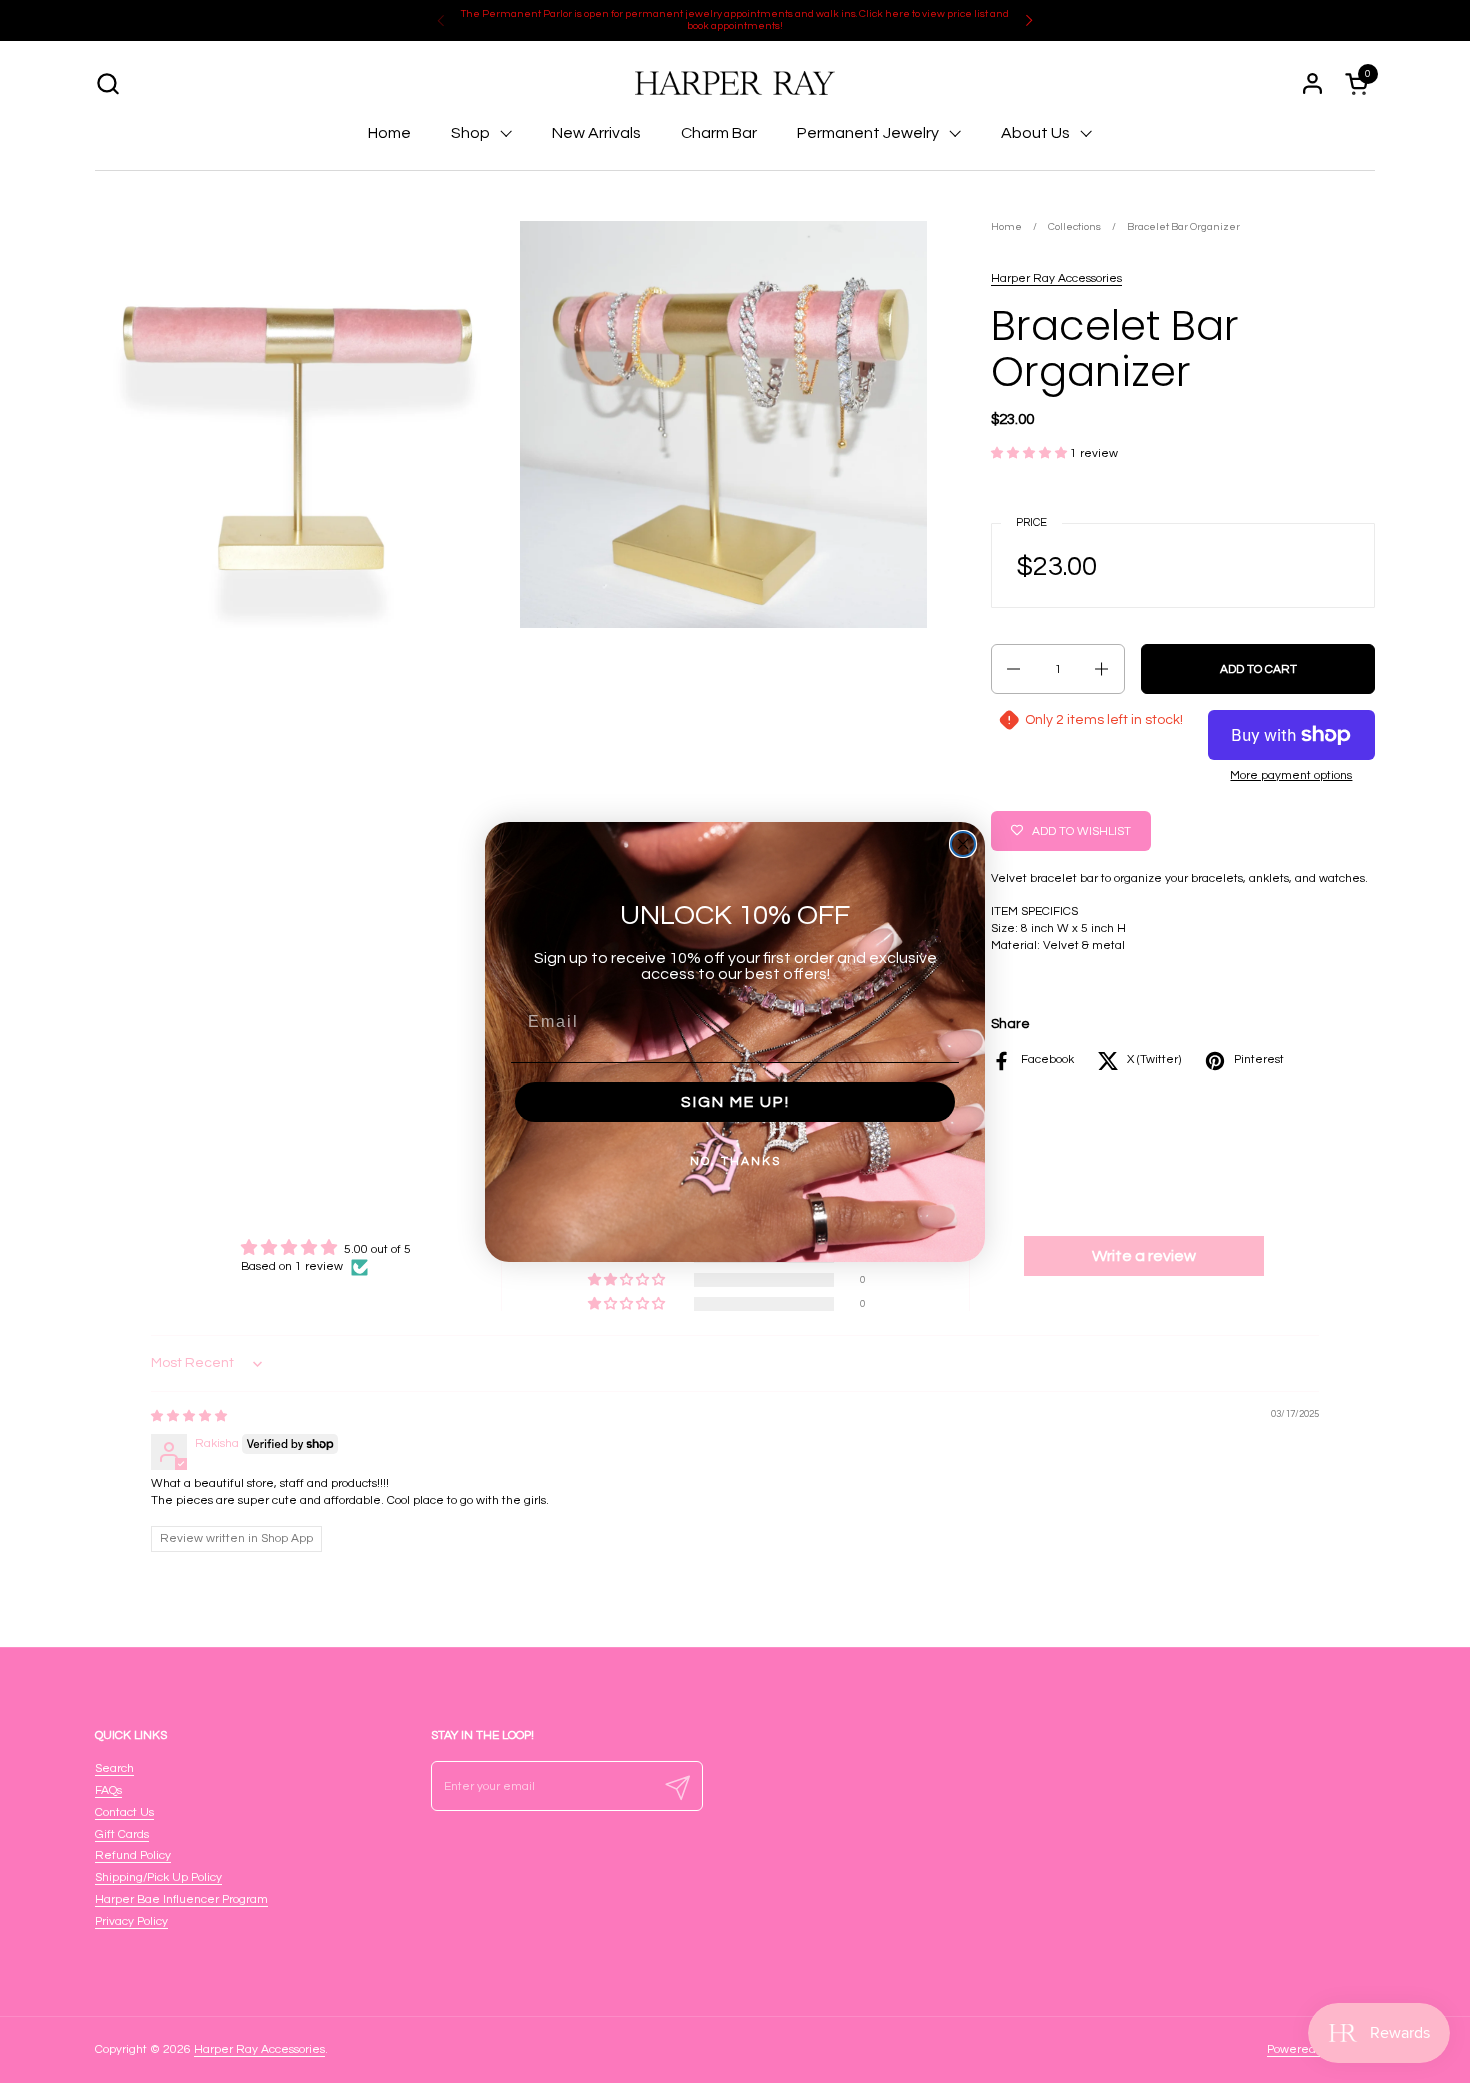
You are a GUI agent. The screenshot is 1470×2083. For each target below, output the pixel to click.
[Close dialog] (963, 844)
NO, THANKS (735, 1161)
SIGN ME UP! (735, 1102)
